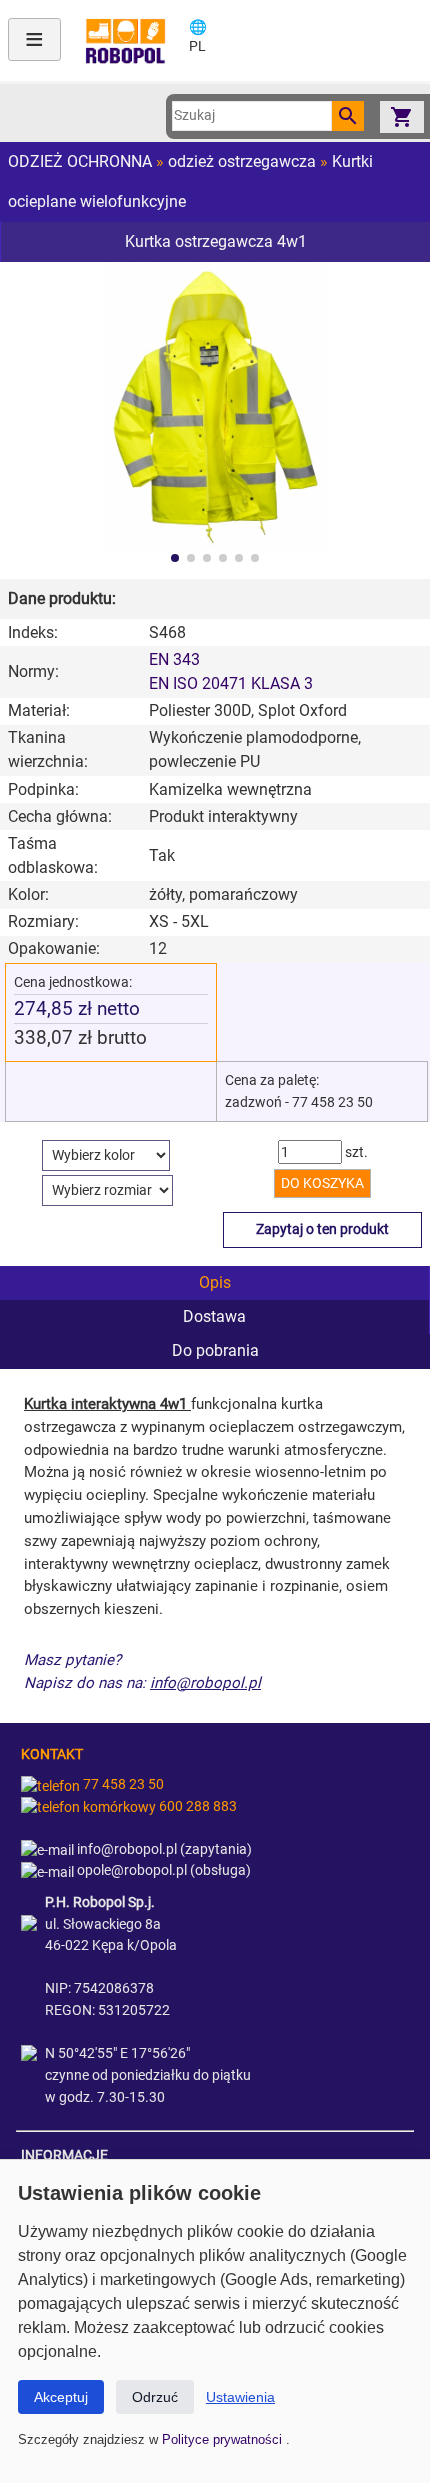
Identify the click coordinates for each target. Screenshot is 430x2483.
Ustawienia (240, 2397)
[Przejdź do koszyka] (402, 116)
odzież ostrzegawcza (242, 161)
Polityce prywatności (224, 2439)
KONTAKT (52, 1754)
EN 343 (174, 659)
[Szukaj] (348, 116)
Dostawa (214, 1316)
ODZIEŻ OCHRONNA (80, 161)
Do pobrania (215, 1350)
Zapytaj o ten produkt (322, 1229)
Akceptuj (61, 2397)
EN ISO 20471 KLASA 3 (231, 683)
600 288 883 (196, 1806)
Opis (215, 1282)
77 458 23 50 (122, 1784)
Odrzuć (155, 2397)
